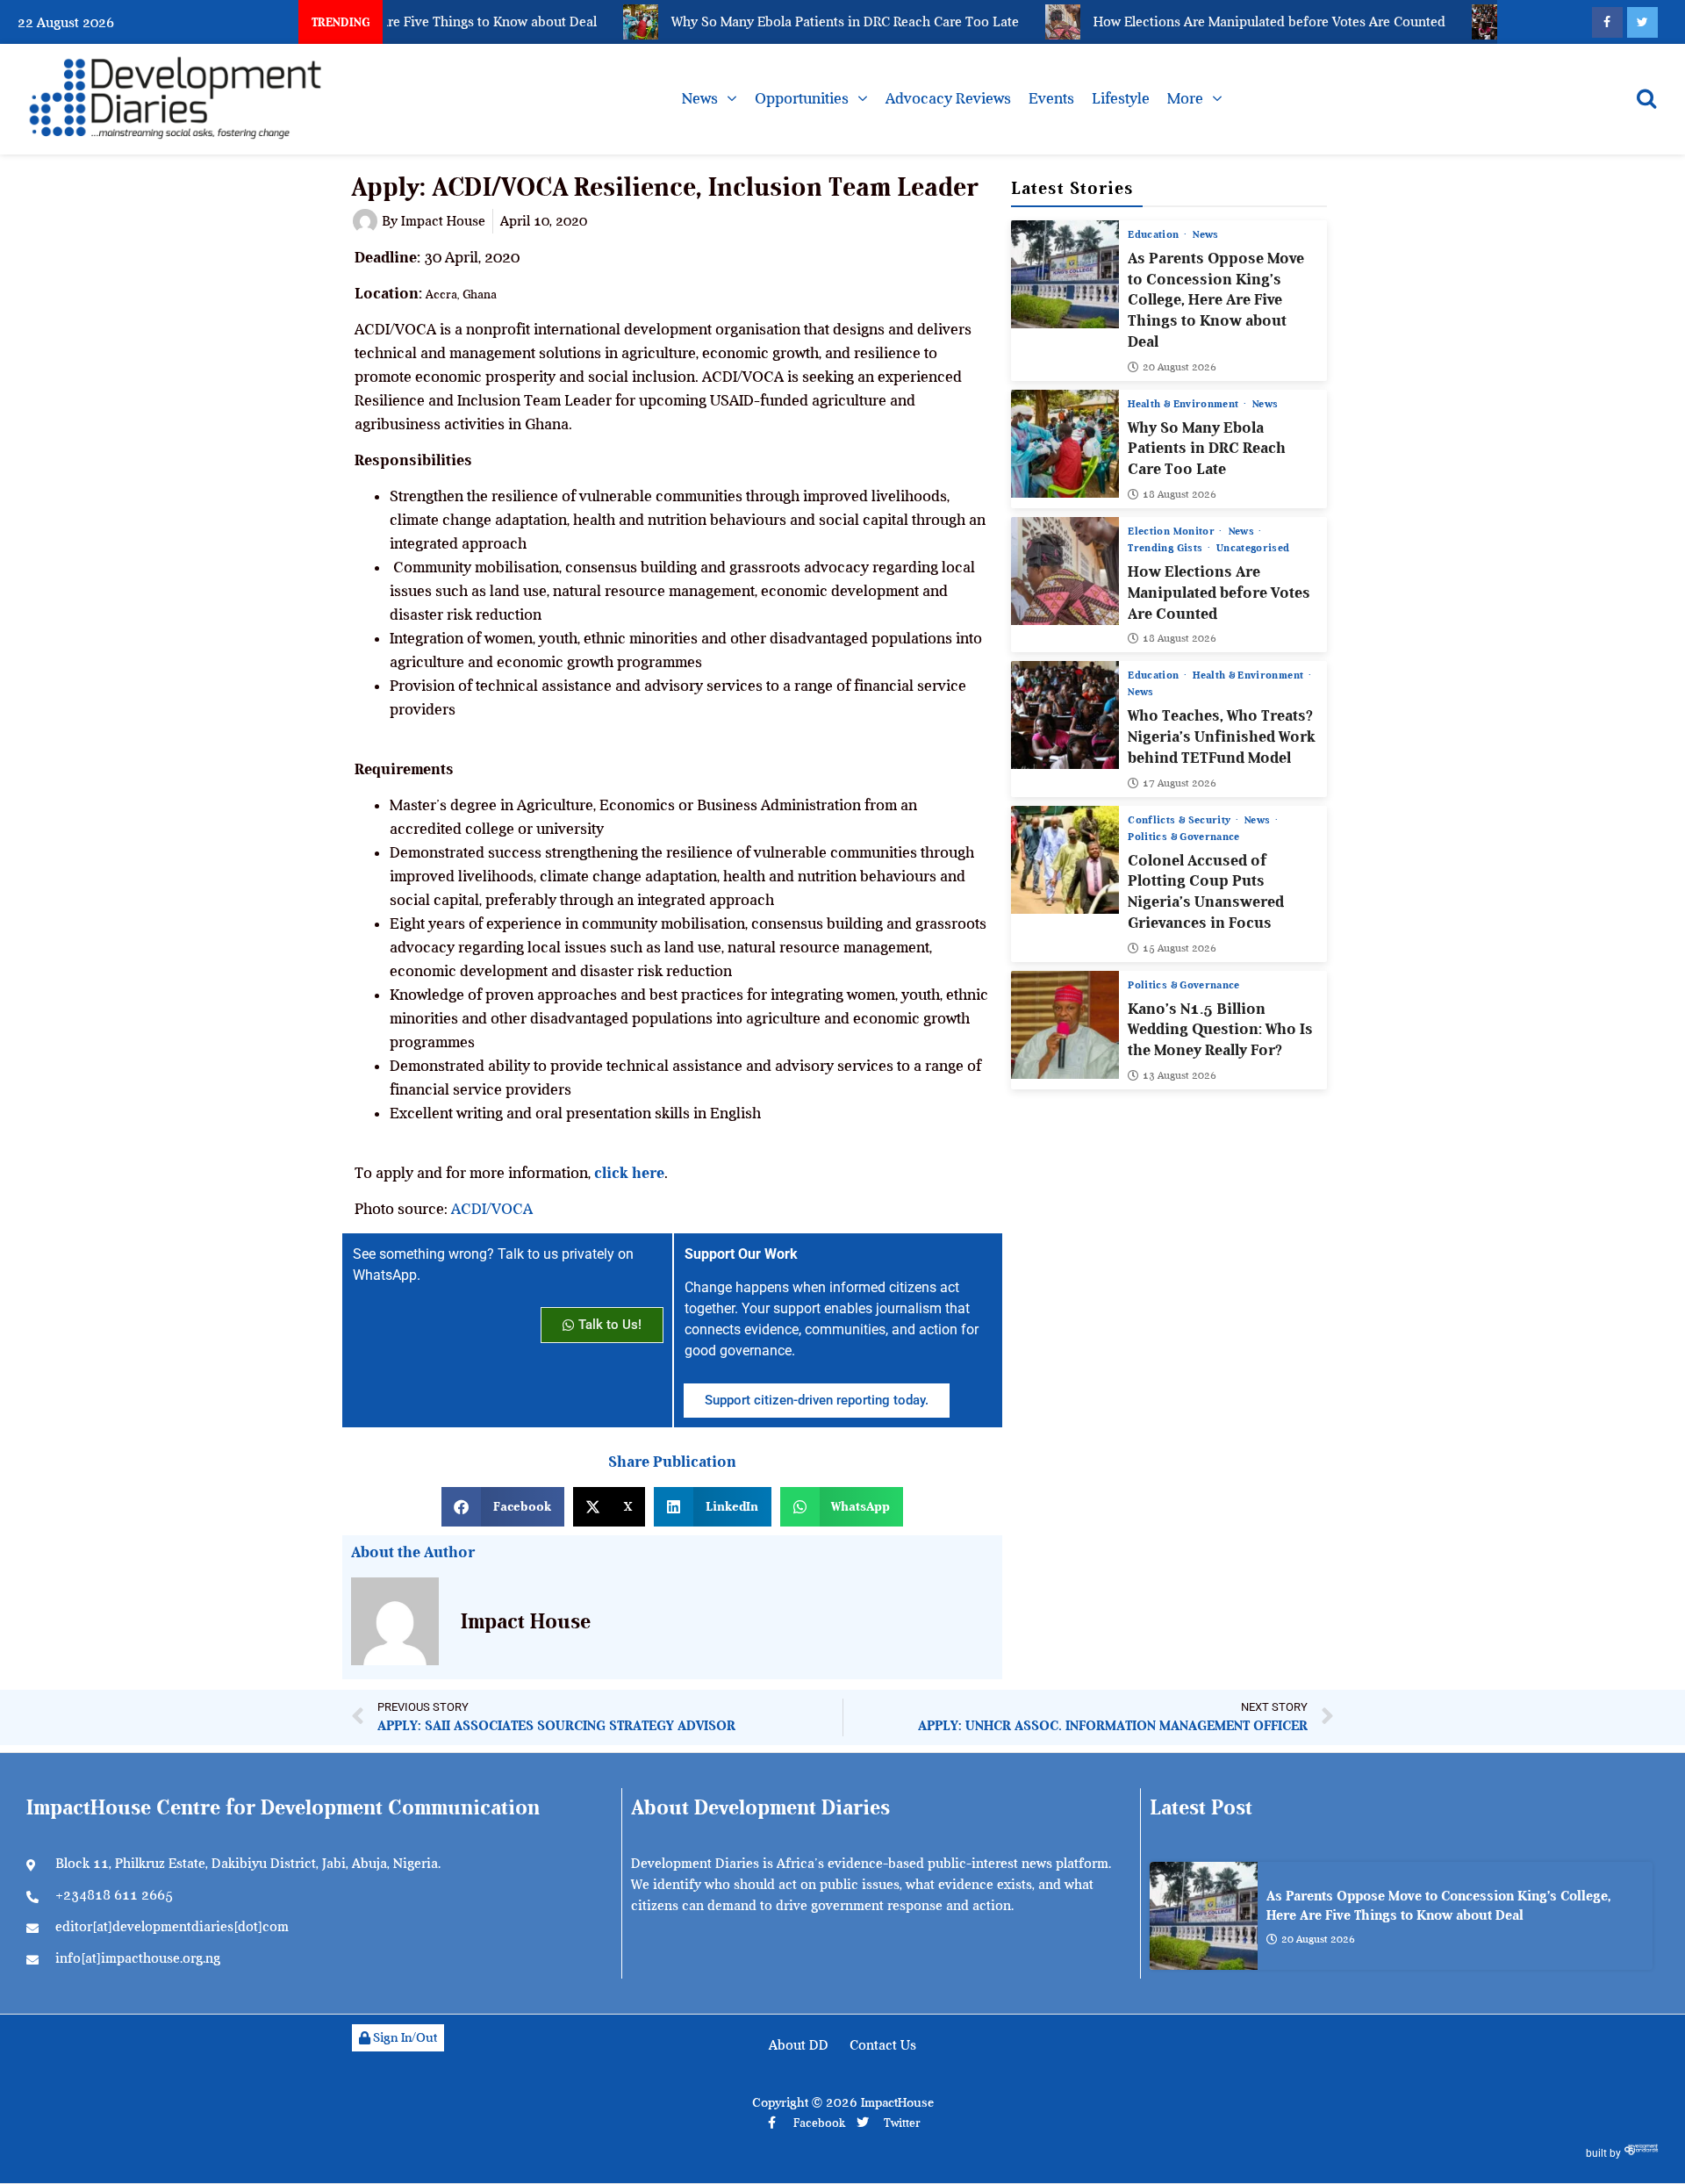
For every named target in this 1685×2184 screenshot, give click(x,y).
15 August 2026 (1179, 948)
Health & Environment (1184, 404)
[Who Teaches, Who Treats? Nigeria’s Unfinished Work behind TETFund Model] (1065, 715)
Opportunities (802, 98)
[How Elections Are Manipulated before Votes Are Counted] (1065, 571)
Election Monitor (1172, 531)
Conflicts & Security (1180, 820)
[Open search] (1646, 98)
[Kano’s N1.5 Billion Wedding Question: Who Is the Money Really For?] (1065, 1025)
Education (1155, 234)
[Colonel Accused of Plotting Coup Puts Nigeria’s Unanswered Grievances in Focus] (1065, 860)
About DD (799, 2045)
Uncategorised (1253, 548)
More (1185, 98)
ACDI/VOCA (492, 1209)
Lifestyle (1121, 98)
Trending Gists (1166, 548)
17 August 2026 (1179, 783)
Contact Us (883, 2045)
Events (1051, 98)
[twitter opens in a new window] (1642, 22)
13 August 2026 (1179, 1075)
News (700, 98)
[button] (503, 1507)
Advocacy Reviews (948, 98)
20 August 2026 (1179, 367)
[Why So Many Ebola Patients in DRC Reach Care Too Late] (1065, 444)
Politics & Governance (1183, 837)
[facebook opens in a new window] (1607, 22)
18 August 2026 (1179, 494)
